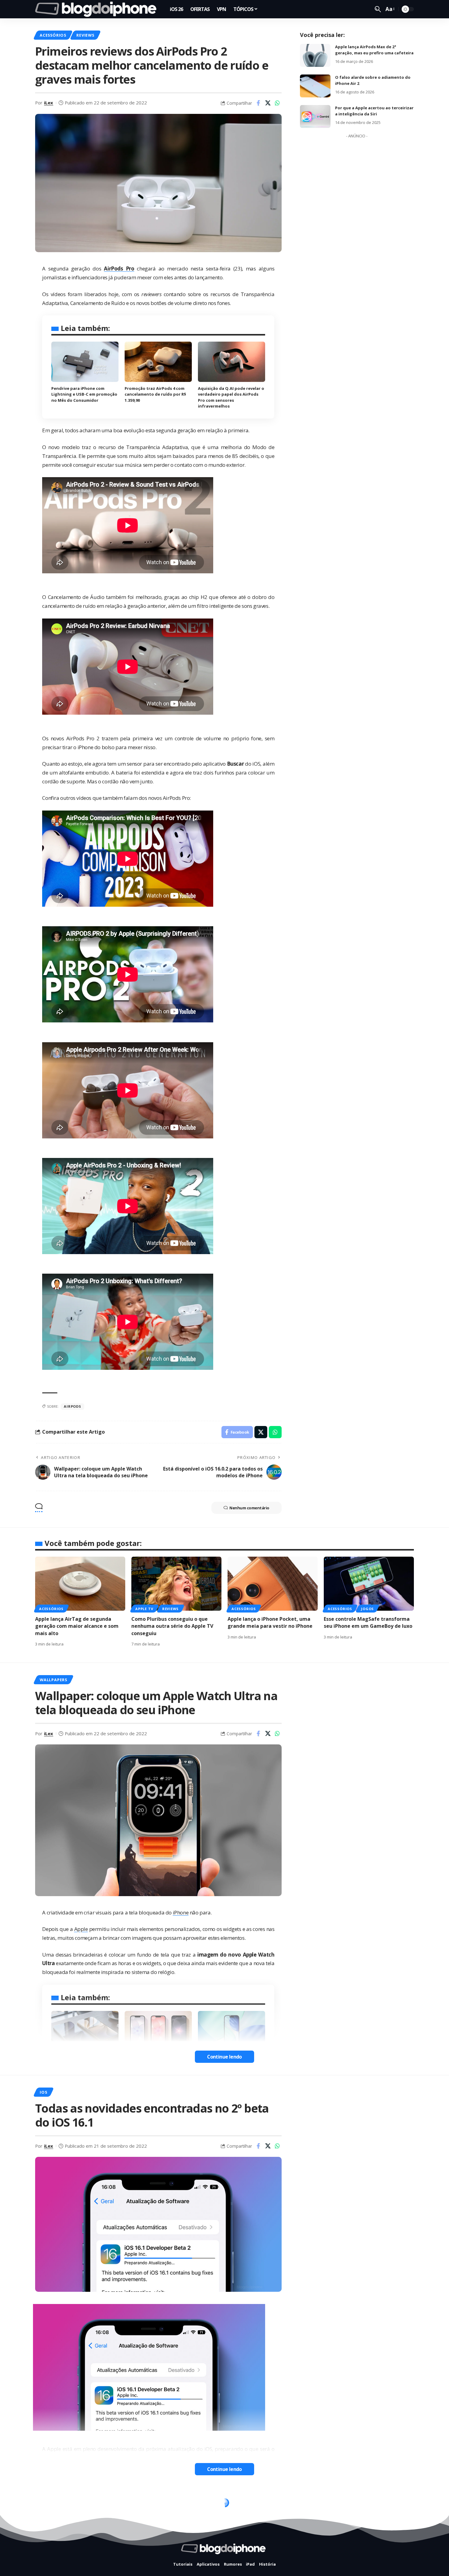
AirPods (72, 1406)
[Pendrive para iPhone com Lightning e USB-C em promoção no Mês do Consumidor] (85, 362)
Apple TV (144, 1609)
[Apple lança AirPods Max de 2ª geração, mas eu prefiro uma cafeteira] (315, 55)
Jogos (367, 1609)
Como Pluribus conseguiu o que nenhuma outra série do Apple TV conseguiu (172, 1626)
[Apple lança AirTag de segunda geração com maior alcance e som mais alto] (80, 1584)
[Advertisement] (357, 233)
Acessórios (53, 35)
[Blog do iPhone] (98, 9)
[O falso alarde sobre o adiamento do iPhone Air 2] (315, 86)
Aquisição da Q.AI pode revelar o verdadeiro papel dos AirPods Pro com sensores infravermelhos (231, 397)
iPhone (181, 1912)
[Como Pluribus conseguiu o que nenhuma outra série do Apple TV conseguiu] (176, 1584)
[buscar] (378, 9)
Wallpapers (53, 1680)
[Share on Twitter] (268, 103)
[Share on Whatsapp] (277, 103)
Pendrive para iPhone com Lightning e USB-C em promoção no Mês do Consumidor (84, 394)
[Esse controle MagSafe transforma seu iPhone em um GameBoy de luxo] (369, 1584)
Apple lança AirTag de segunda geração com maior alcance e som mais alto (77, 1626)
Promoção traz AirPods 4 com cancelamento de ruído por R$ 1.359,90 (155, 394)
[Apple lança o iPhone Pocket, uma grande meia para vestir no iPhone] (273, 1584)
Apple (81, 1929)
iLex (49, 103)
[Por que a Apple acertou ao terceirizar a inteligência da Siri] (315, 116)
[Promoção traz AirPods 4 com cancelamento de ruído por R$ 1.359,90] (158, 362)
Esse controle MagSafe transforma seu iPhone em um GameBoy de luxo (368, 1622)
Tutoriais (78, 2505)
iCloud (48, 2505)
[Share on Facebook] (258, 103)
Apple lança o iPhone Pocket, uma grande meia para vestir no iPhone (270, 1622)
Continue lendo (224, 2057)
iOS (43, 2092)
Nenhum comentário (249, 1508)
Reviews (85, 35)
